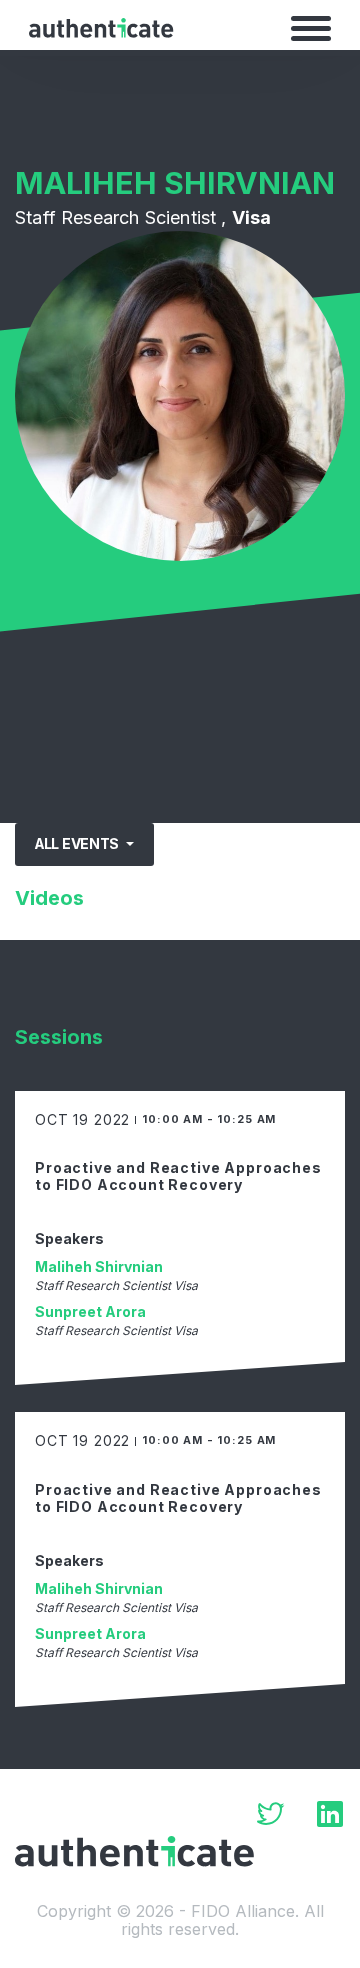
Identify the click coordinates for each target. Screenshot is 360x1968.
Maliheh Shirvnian (99, 1266)
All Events (78, 844)
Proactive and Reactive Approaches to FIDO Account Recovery (178, 1176)
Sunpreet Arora (90, 1311)
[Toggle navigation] (311, 28)
